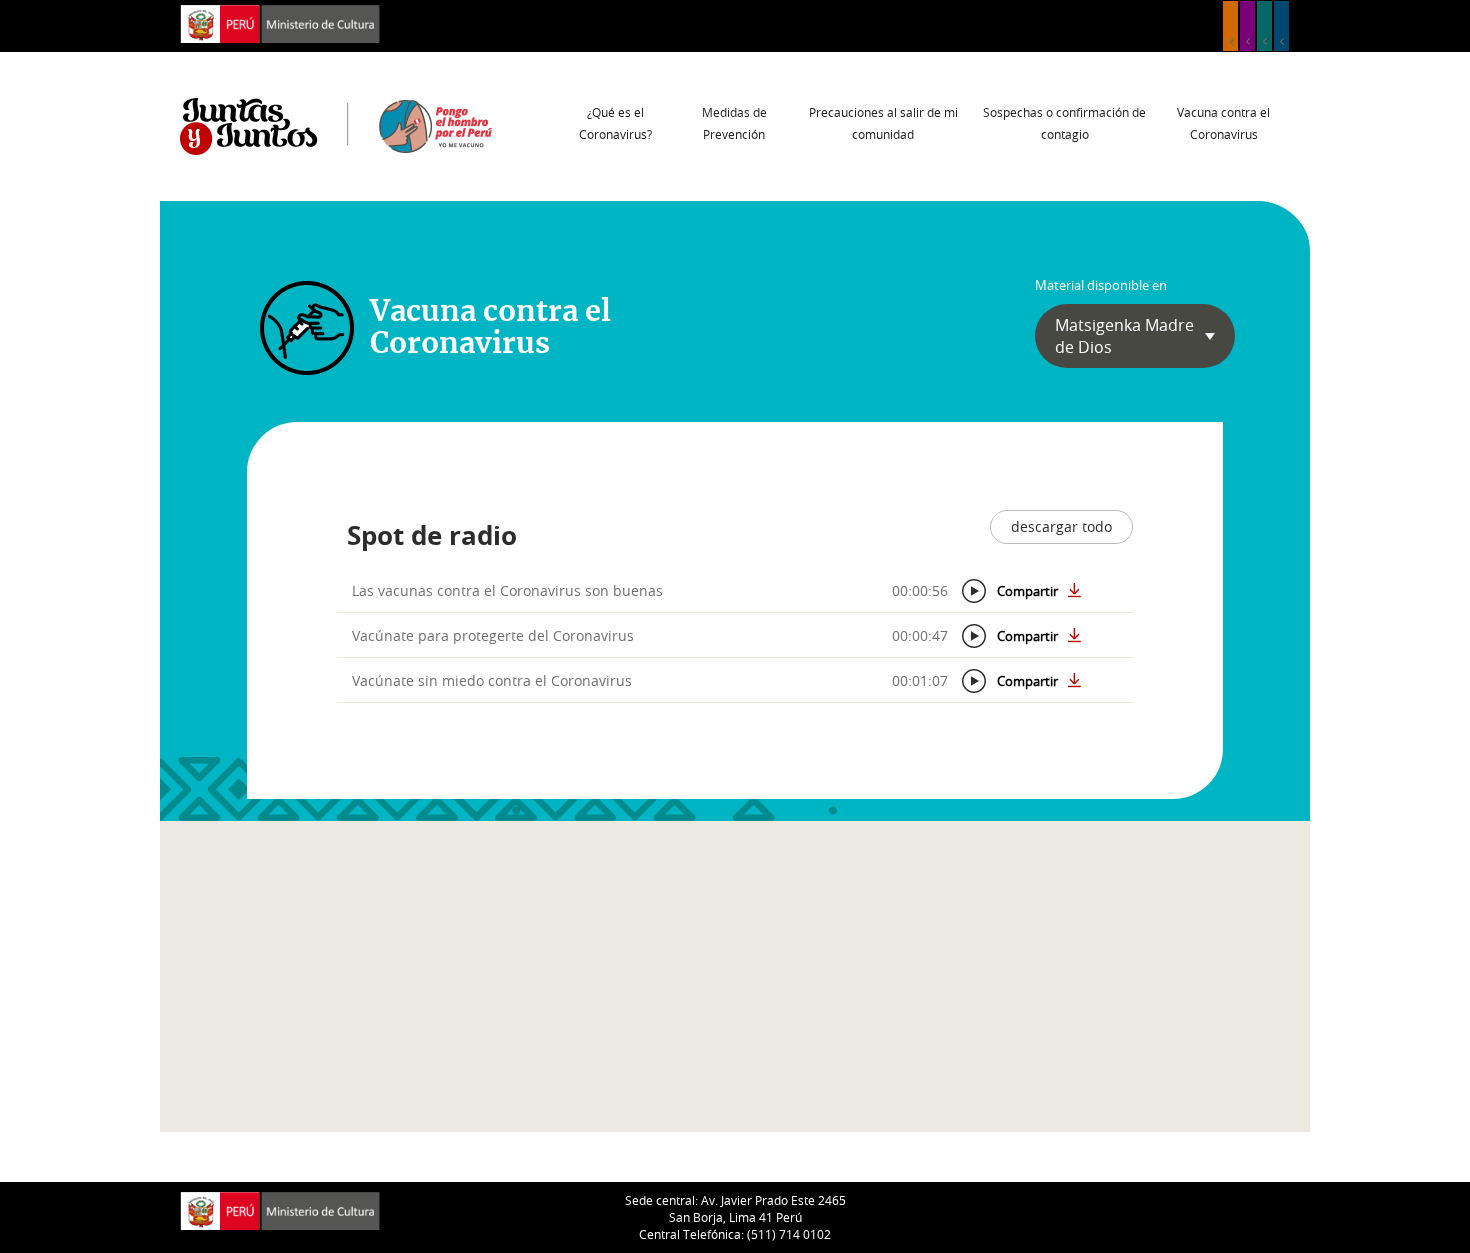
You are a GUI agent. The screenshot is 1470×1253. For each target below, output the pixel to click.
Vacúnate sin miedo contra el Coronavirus (492, 680)
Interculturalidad (1264, 26)
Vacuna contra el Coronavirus (1223, 123)
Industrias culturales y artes (1247, 26)
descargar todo (1061, 526)
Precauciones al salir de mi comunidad (883, 123)
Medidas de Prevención (734, 123)
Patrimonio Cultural (1230, 26)
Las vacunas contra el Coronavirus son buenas (507, 590)
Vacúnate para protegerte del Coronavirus (493, 635)
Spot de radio (432, 535)
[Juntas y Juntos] (336, 125)
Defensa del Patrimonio (1281, 26)
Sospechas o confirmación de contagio (1064, 123)
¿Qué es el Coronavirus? (615, 123)
